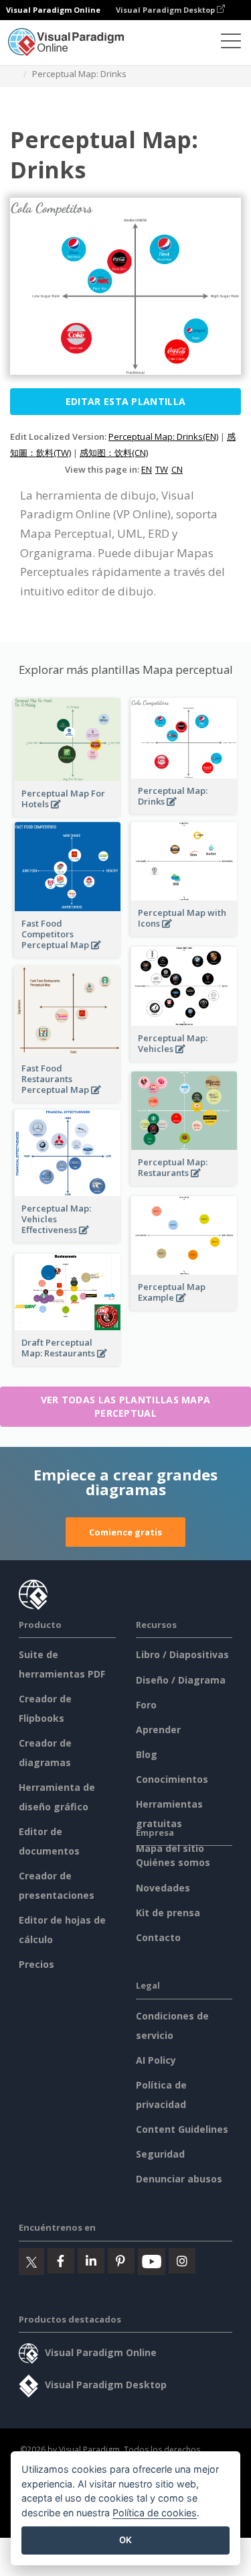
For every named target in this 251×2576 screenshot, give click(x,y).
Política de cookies (155, 2513)
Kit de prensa (168, 1913)
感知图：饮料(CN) (114, 453)
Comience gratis (125, 1532)
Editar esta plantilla (125, 401)
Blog (147, 1754)
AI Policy (156, 2060)
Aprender (158, 1730)
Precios (36, 1964)
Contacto (158, 1937)
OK (125, 2540)
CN (177, 469)
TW (162, 469)
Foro (146, 1705)
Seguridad (160, 2154)
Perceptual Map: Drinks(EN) (163, 436)
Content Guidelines (182, 2129)
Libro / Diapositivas (182, 1654)
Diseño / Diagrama (181, 1680)
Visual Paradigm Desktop (166, 10)
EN (147, 469)
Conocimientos (172, 1779)
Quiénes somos (173, 1862)
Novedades (163, 1888)
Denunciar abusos (179, 2179)
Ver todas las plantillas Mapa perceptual (126, 1406)
